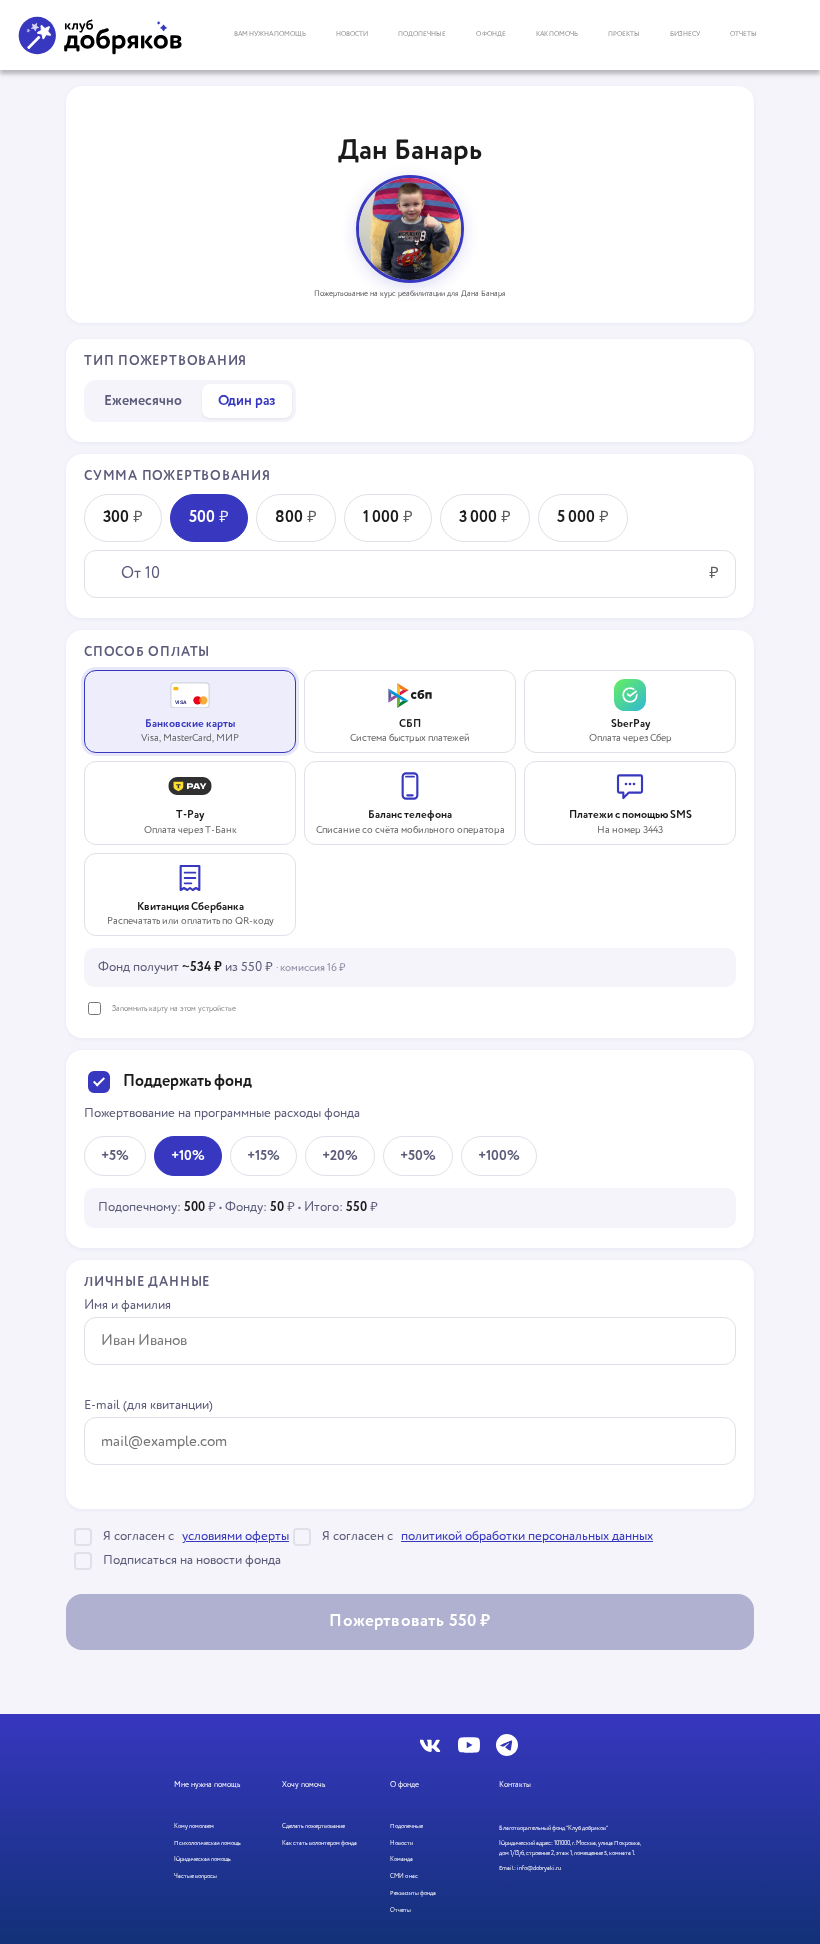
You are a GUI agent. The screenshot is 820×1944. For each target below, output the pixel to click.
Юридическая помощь (202, 1859)
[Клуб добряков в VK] (431, 1745)
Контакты (515, 1785)
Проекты (624, 34)
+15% (263, 1156)
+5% (115, 1156)
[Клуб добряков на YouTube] (469, 1745)
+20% (340, 1156)
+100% (499, 1156)
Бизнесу (685, 34)
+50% (418, 1156)
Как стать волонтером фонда (319, 1843)
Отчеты (743, 34)
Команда (401, 1859)
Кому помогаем (194, 1826)
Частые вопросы (195, 1876)
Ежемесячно (143, 401)
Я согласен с (196, 1536)
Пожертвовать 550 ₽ (409, 1621)
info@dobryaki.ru (539, 1868)
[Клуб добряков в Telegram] (507, 1745)
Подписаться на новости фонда (192, 1560)
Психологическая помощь (207, 1843)
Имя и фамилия (127, 1306)
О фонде (491, 34)
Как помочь (557, 34)
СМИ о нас (404, 1876)
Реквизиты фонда (413, 1893)
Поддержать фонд (187, 1082)
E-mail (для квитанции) (148, 1406)
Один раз (247, 401)
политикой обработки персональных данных (527, 1537)
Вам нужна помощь (270, 34)
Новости (352, 34)
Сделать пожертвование (313, 1826)
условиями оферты (235, 1537)
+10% (188, 1156)
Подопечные (422, 34)
